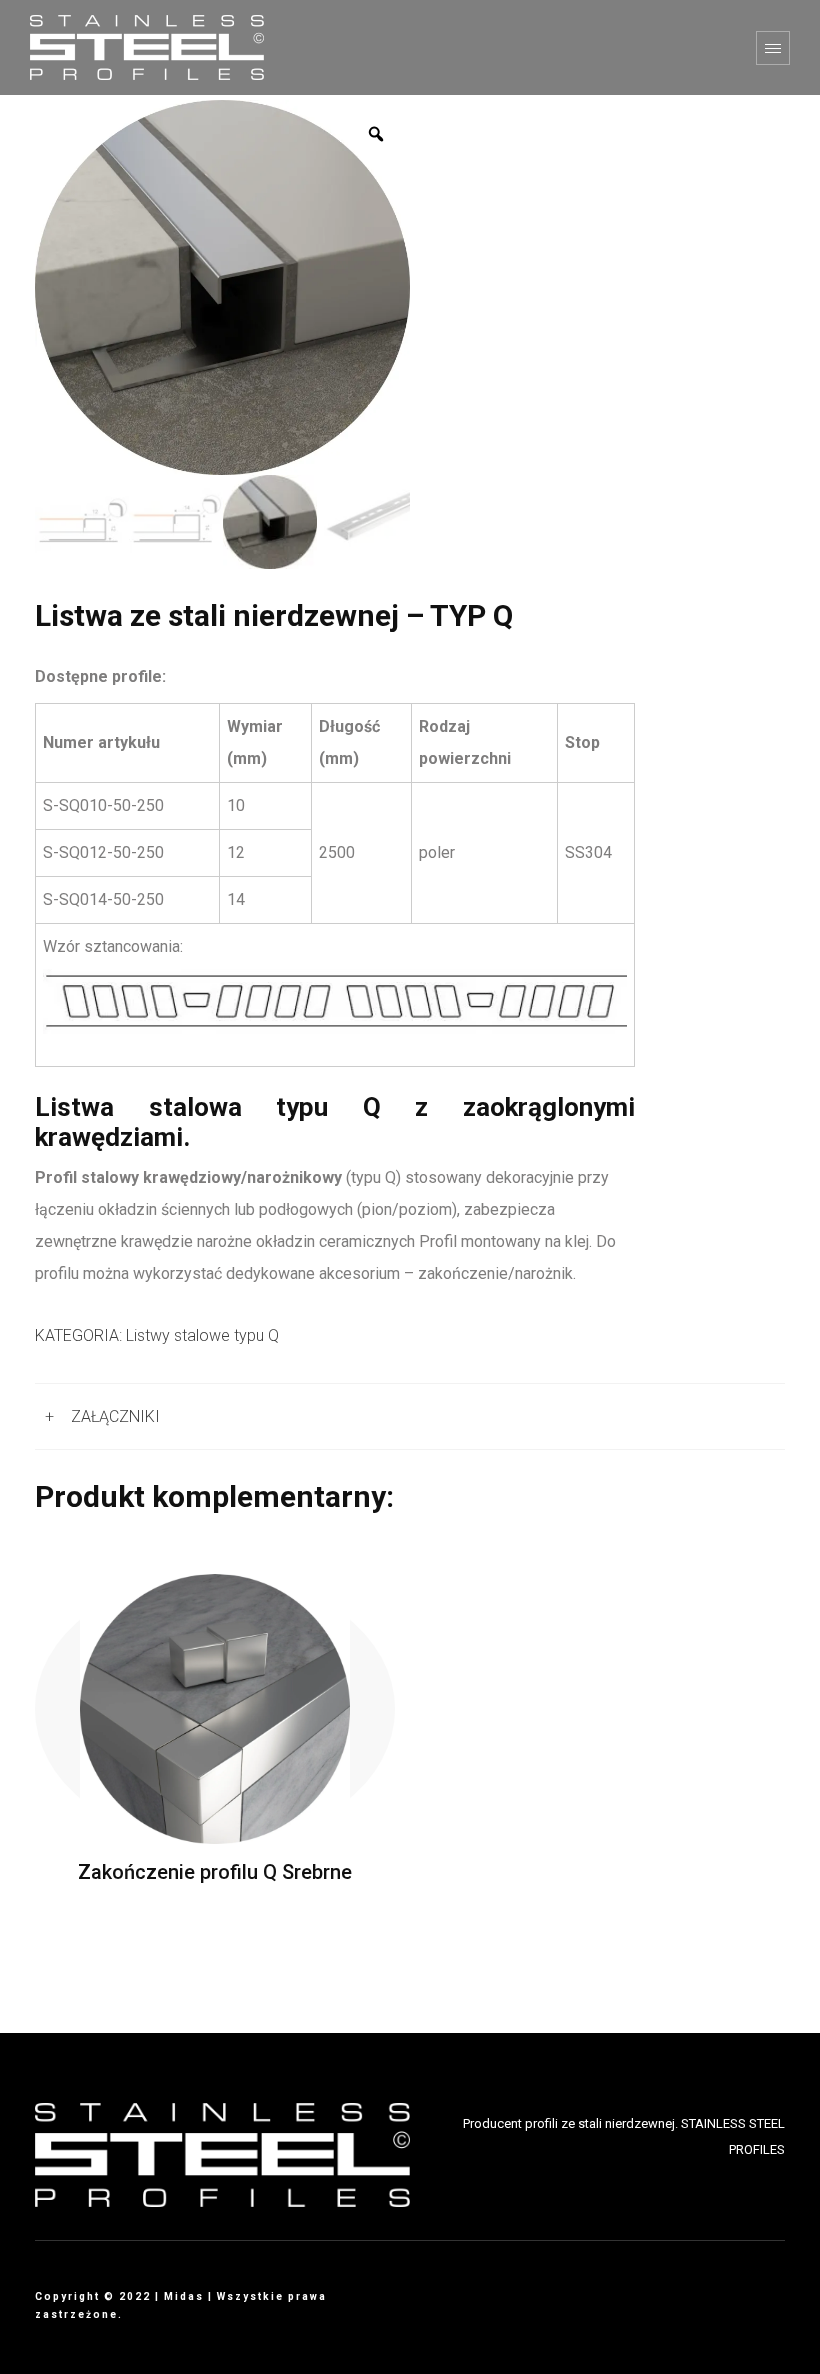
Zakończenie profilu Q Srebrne (215, 1872)
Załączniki (115, 1416)
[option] (222, 287)
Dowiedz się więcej (215, 1708)
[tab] (410, 1416)
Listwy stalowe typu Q (202, 1335)
